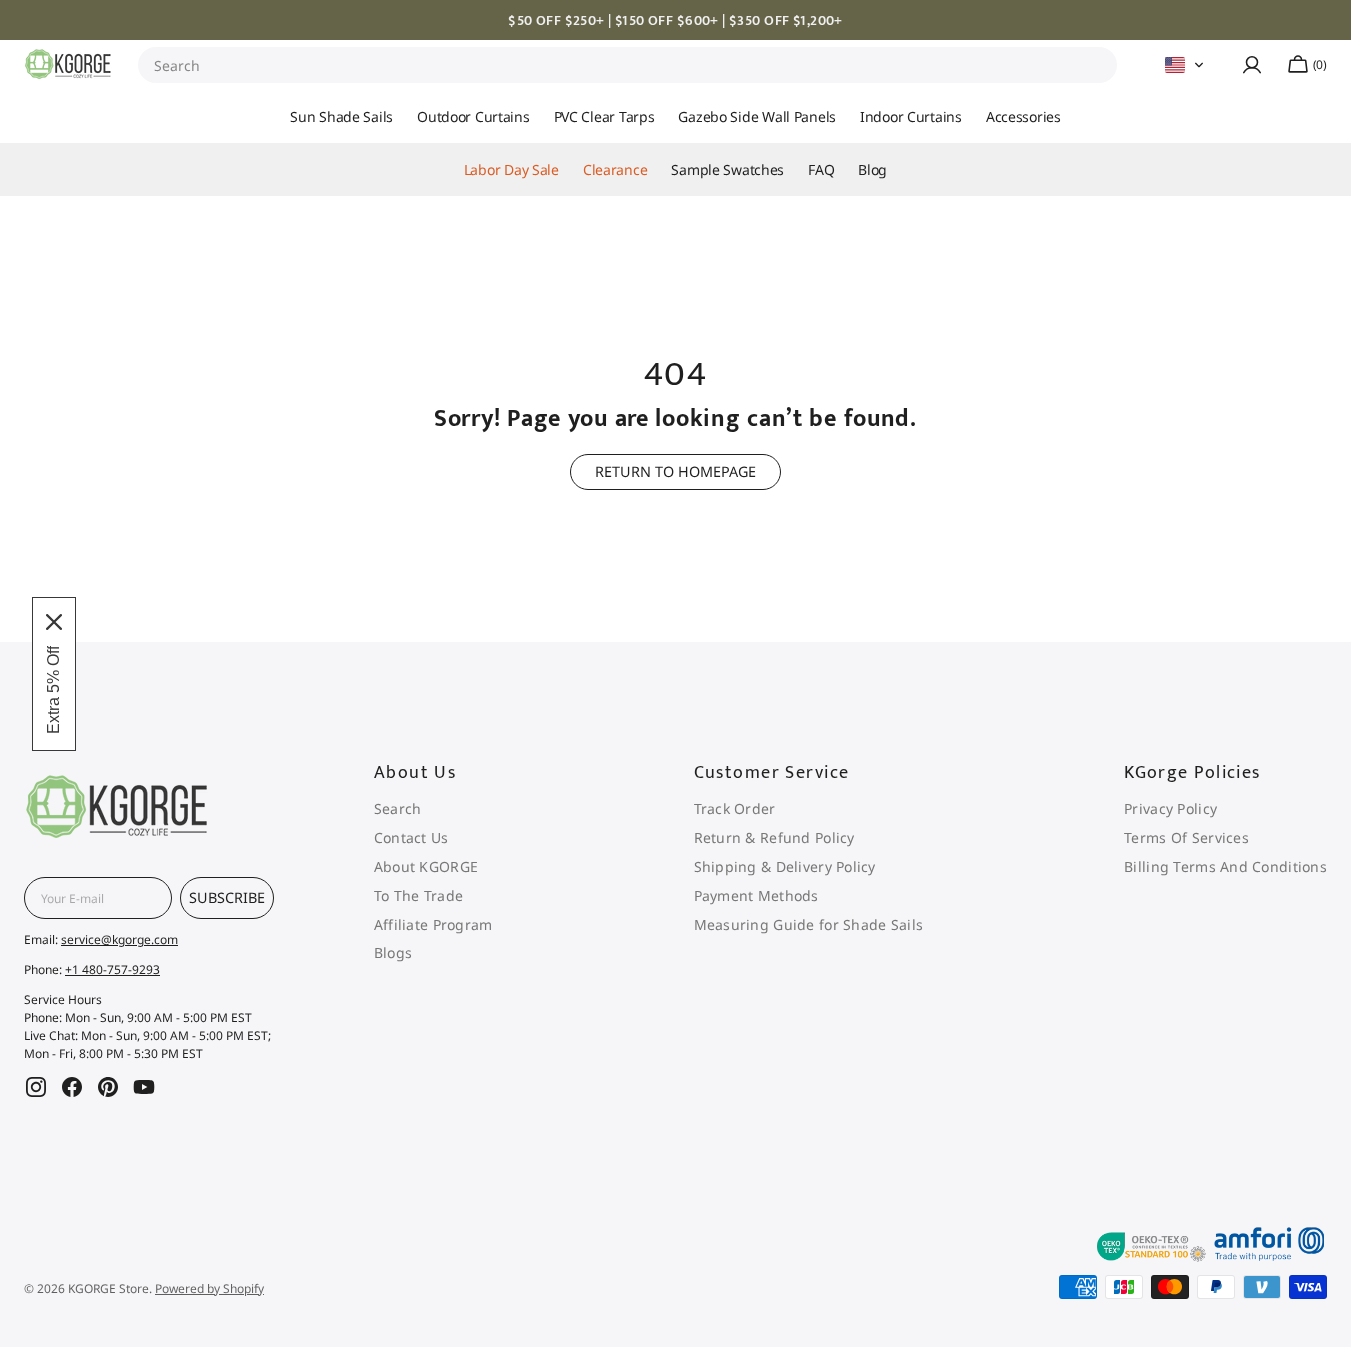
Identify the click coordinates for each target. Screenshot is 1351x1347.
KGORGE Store (108, 1288)
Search (177, 65)
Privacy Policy (1170, 809)
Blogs (393, 952)
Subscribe (227, 897)
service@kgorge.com (119, 939)
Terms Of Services (1186, 837)
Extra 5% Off (53, 690)
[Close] (54, 622)
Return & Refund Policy (774, 837)
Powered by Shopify (209, 1288)
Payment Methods (756, 895)
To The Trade (418, 895)
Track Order (735, 809)
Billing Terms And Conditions (1225, 866)
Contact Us (411, 837)
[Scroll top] (1299, 1078)
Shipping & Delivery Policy (785, 866)
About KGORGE (426, 866)
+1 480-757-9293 (112, 969)
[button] (1185, 65)
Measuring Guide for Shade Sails (809, 924)
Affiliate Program (433, 924)
